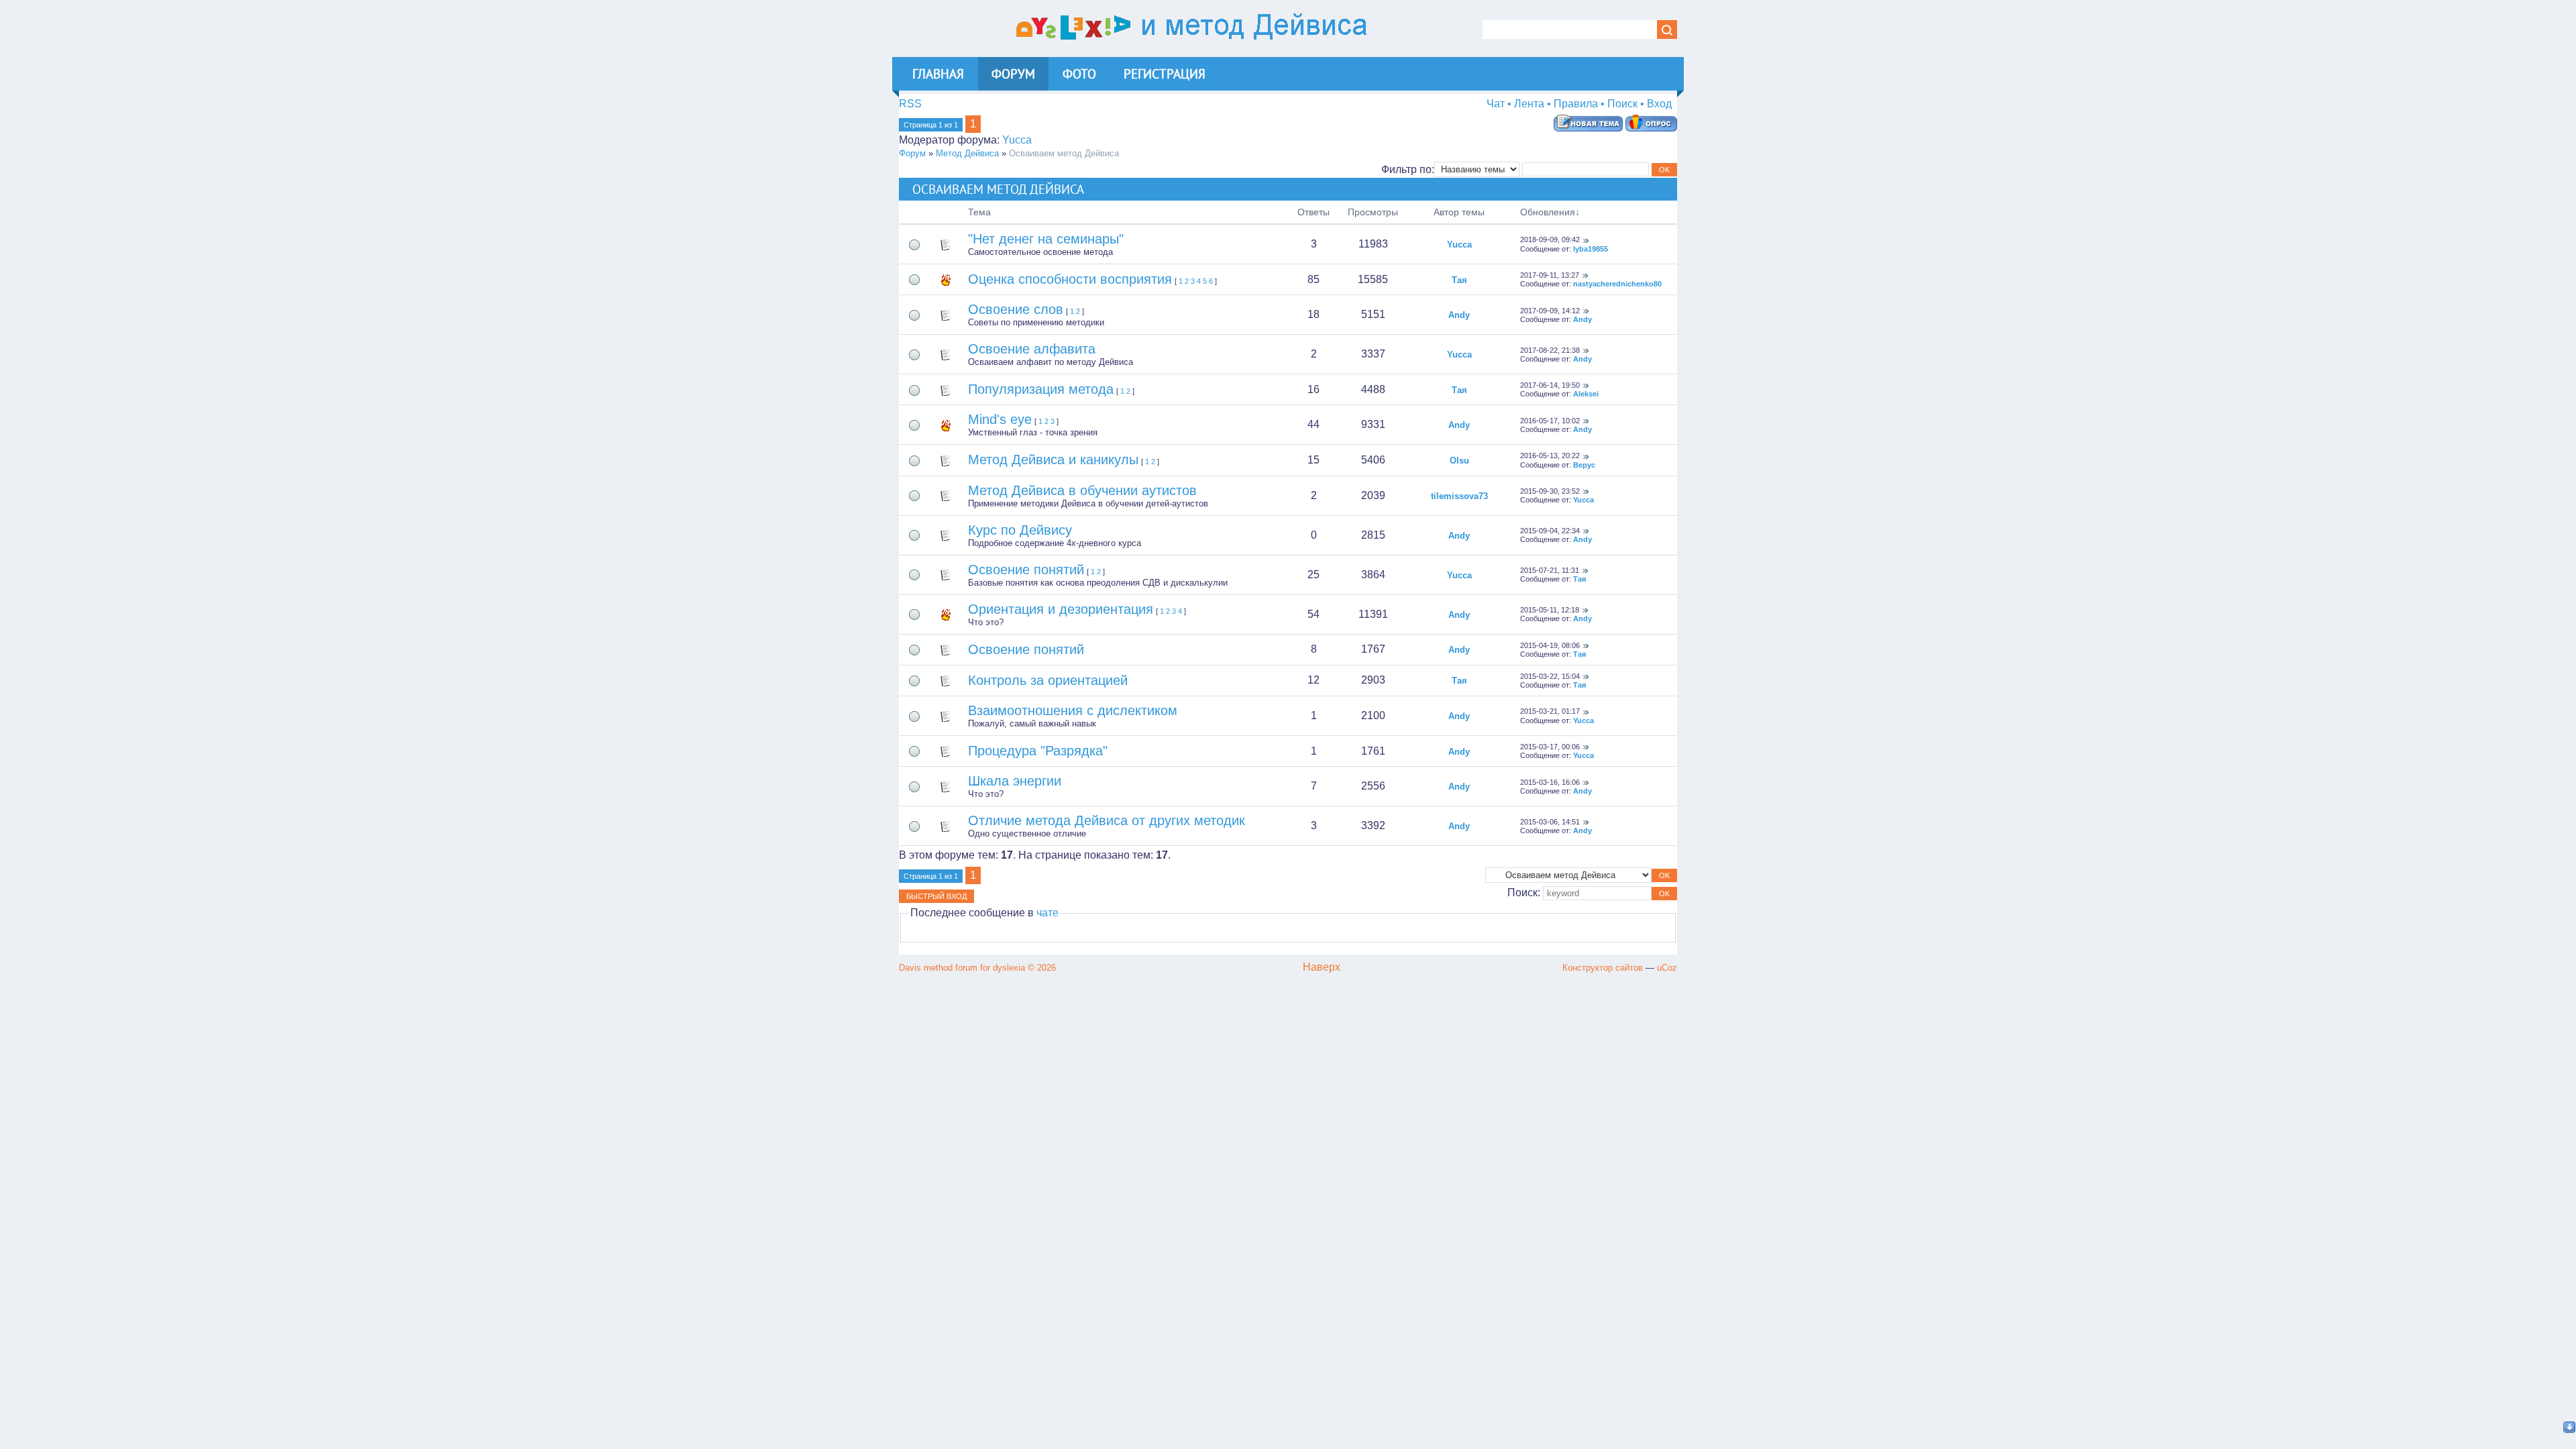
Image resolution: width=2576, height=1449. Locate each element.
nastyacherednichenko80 (1617, 284)
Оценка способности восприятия (1070, 279)
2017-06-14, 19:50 (1550, 385)
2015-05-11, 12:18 (1550, 610)
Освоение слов (1016, 309)
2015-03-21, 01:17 (1550, 711)
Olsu (1459, 461)
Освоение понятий (1026, 570)
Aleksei (1586, 394)
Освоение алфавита (1032, 349)
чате (1048, 913)
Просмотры (1373, 212)
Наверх (1322, 967)
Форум (912, 153)
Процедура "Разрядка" (1038, 751)
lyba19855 (1591, 249)
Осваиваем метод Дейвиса (1064, 153)
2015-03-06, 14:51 (1550, 822)
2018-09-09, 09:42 (1550, 239)
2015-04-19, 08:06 (1550, 645)
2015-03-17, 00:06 (1550, 747)
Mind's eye (1000, 419)
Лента (1529, 104)
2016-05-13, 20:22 (1550, 455)
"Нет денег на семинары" (1046, 239)
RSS (910, 104)
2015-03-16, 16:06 (1550, 782)
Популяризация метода (1041, 389)
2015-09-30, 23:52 (1550, 491)
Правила (1576, 104)
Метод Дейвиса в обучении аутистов (1082, 490)
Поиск (1622, 104)
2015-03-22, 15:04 (1550, 676)
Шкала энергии (1015, 781)
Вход (1659, 104)
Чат (1496, 104)
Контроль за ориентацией (1048, 680)
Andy (1459, 315)
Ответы (1313, 212)
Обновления (1548, 212)
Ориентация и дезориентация (1061, 609)
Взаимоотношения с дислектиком (1073, 710)
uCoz (1667, 968)
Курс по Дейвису (1020, 530)
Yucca (1017, 140)
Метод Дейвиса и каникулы (1053, 460)
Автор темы (1459, 212)
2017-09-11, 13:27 (1550, 275)
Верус (1584, 465)
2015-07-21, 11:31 (1550, 570)
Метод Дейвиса (967, 153)
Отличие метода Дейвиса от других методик (1107, 820)
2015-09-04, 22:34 (1550, 531)
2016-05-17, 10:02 (1550, 421)
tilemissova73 (1459, 496)
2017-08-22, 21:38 (1550, 350)
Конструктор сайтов (1603, 968)
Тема (979, 212)
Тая (1459, 280)
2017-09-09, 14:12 (1550, 311)
